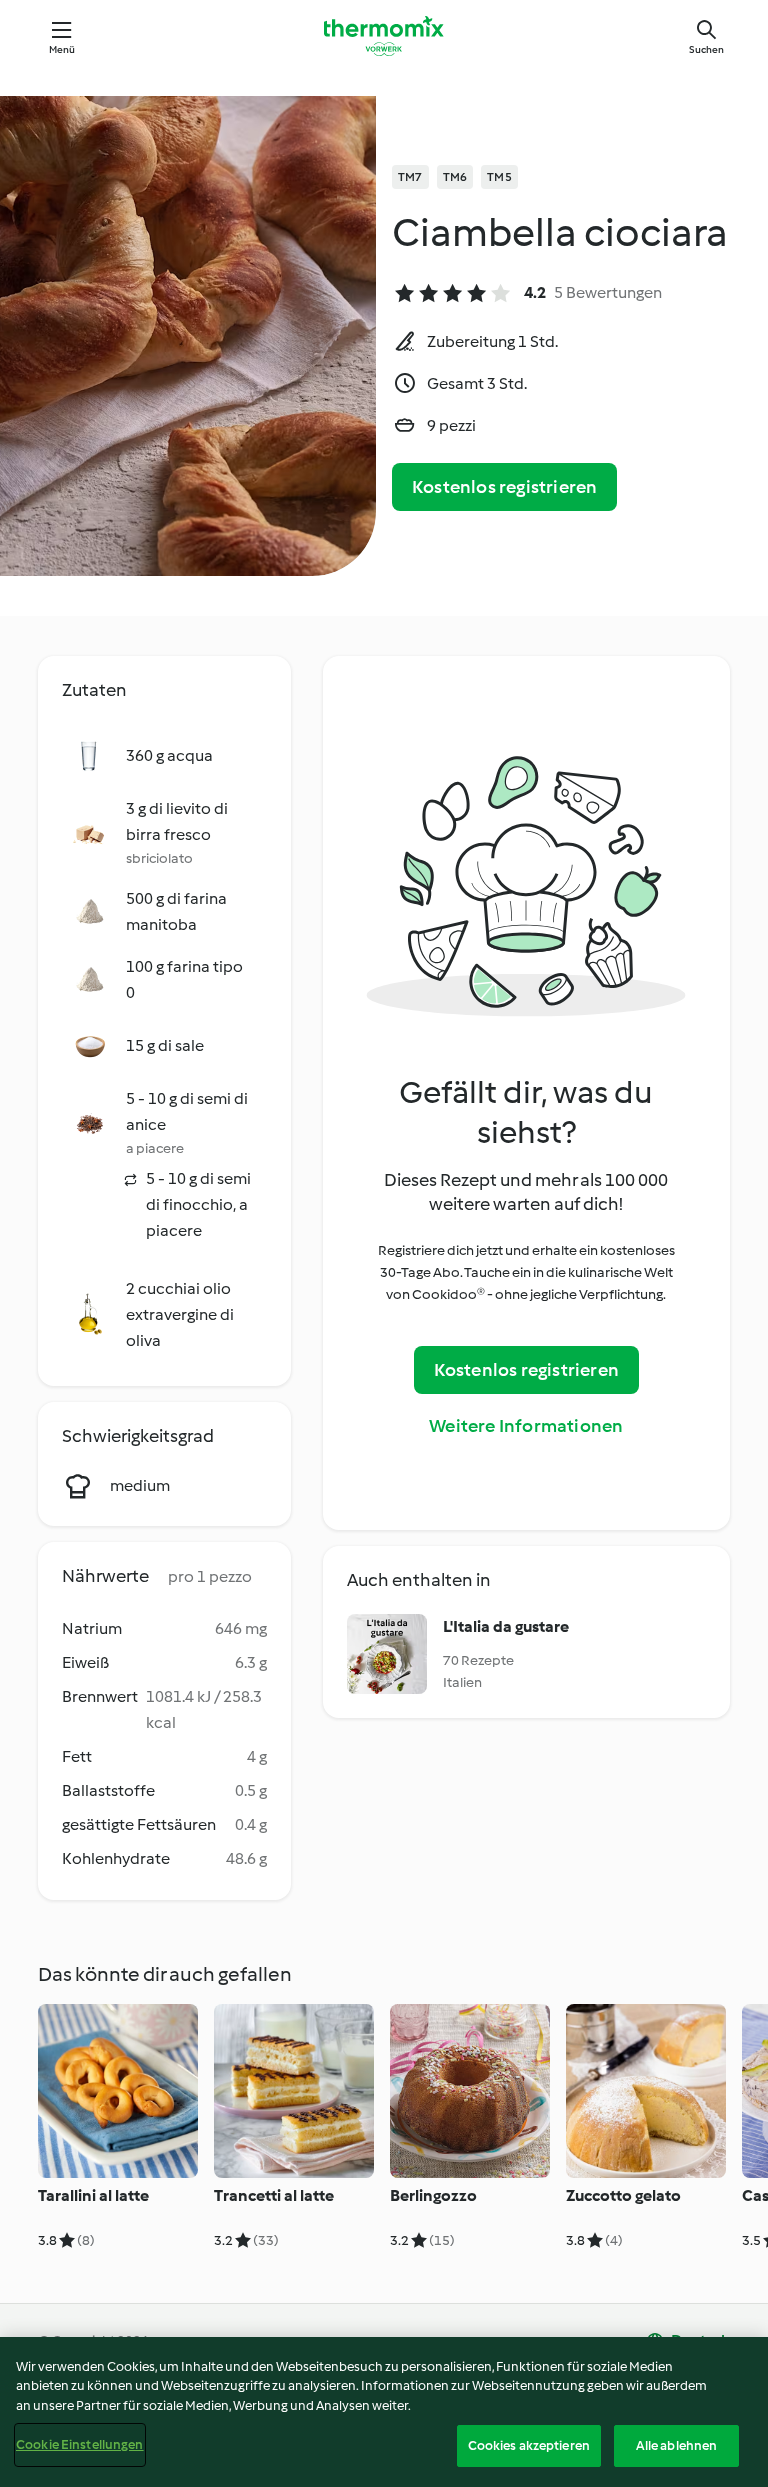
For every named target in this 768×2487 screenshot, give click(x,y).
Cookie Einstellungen (80, 2444)
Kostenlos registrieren (504, 487)
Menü (62, 49)
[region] (384, 2412)
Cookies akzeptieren (529, 2445)
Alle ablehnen (677, 2445)
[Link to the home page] (384, 36)
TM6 (455, 177)
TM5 (499, 177)
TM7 (410, 177)
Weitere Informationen (526, 1426)
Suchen (706, 49)
